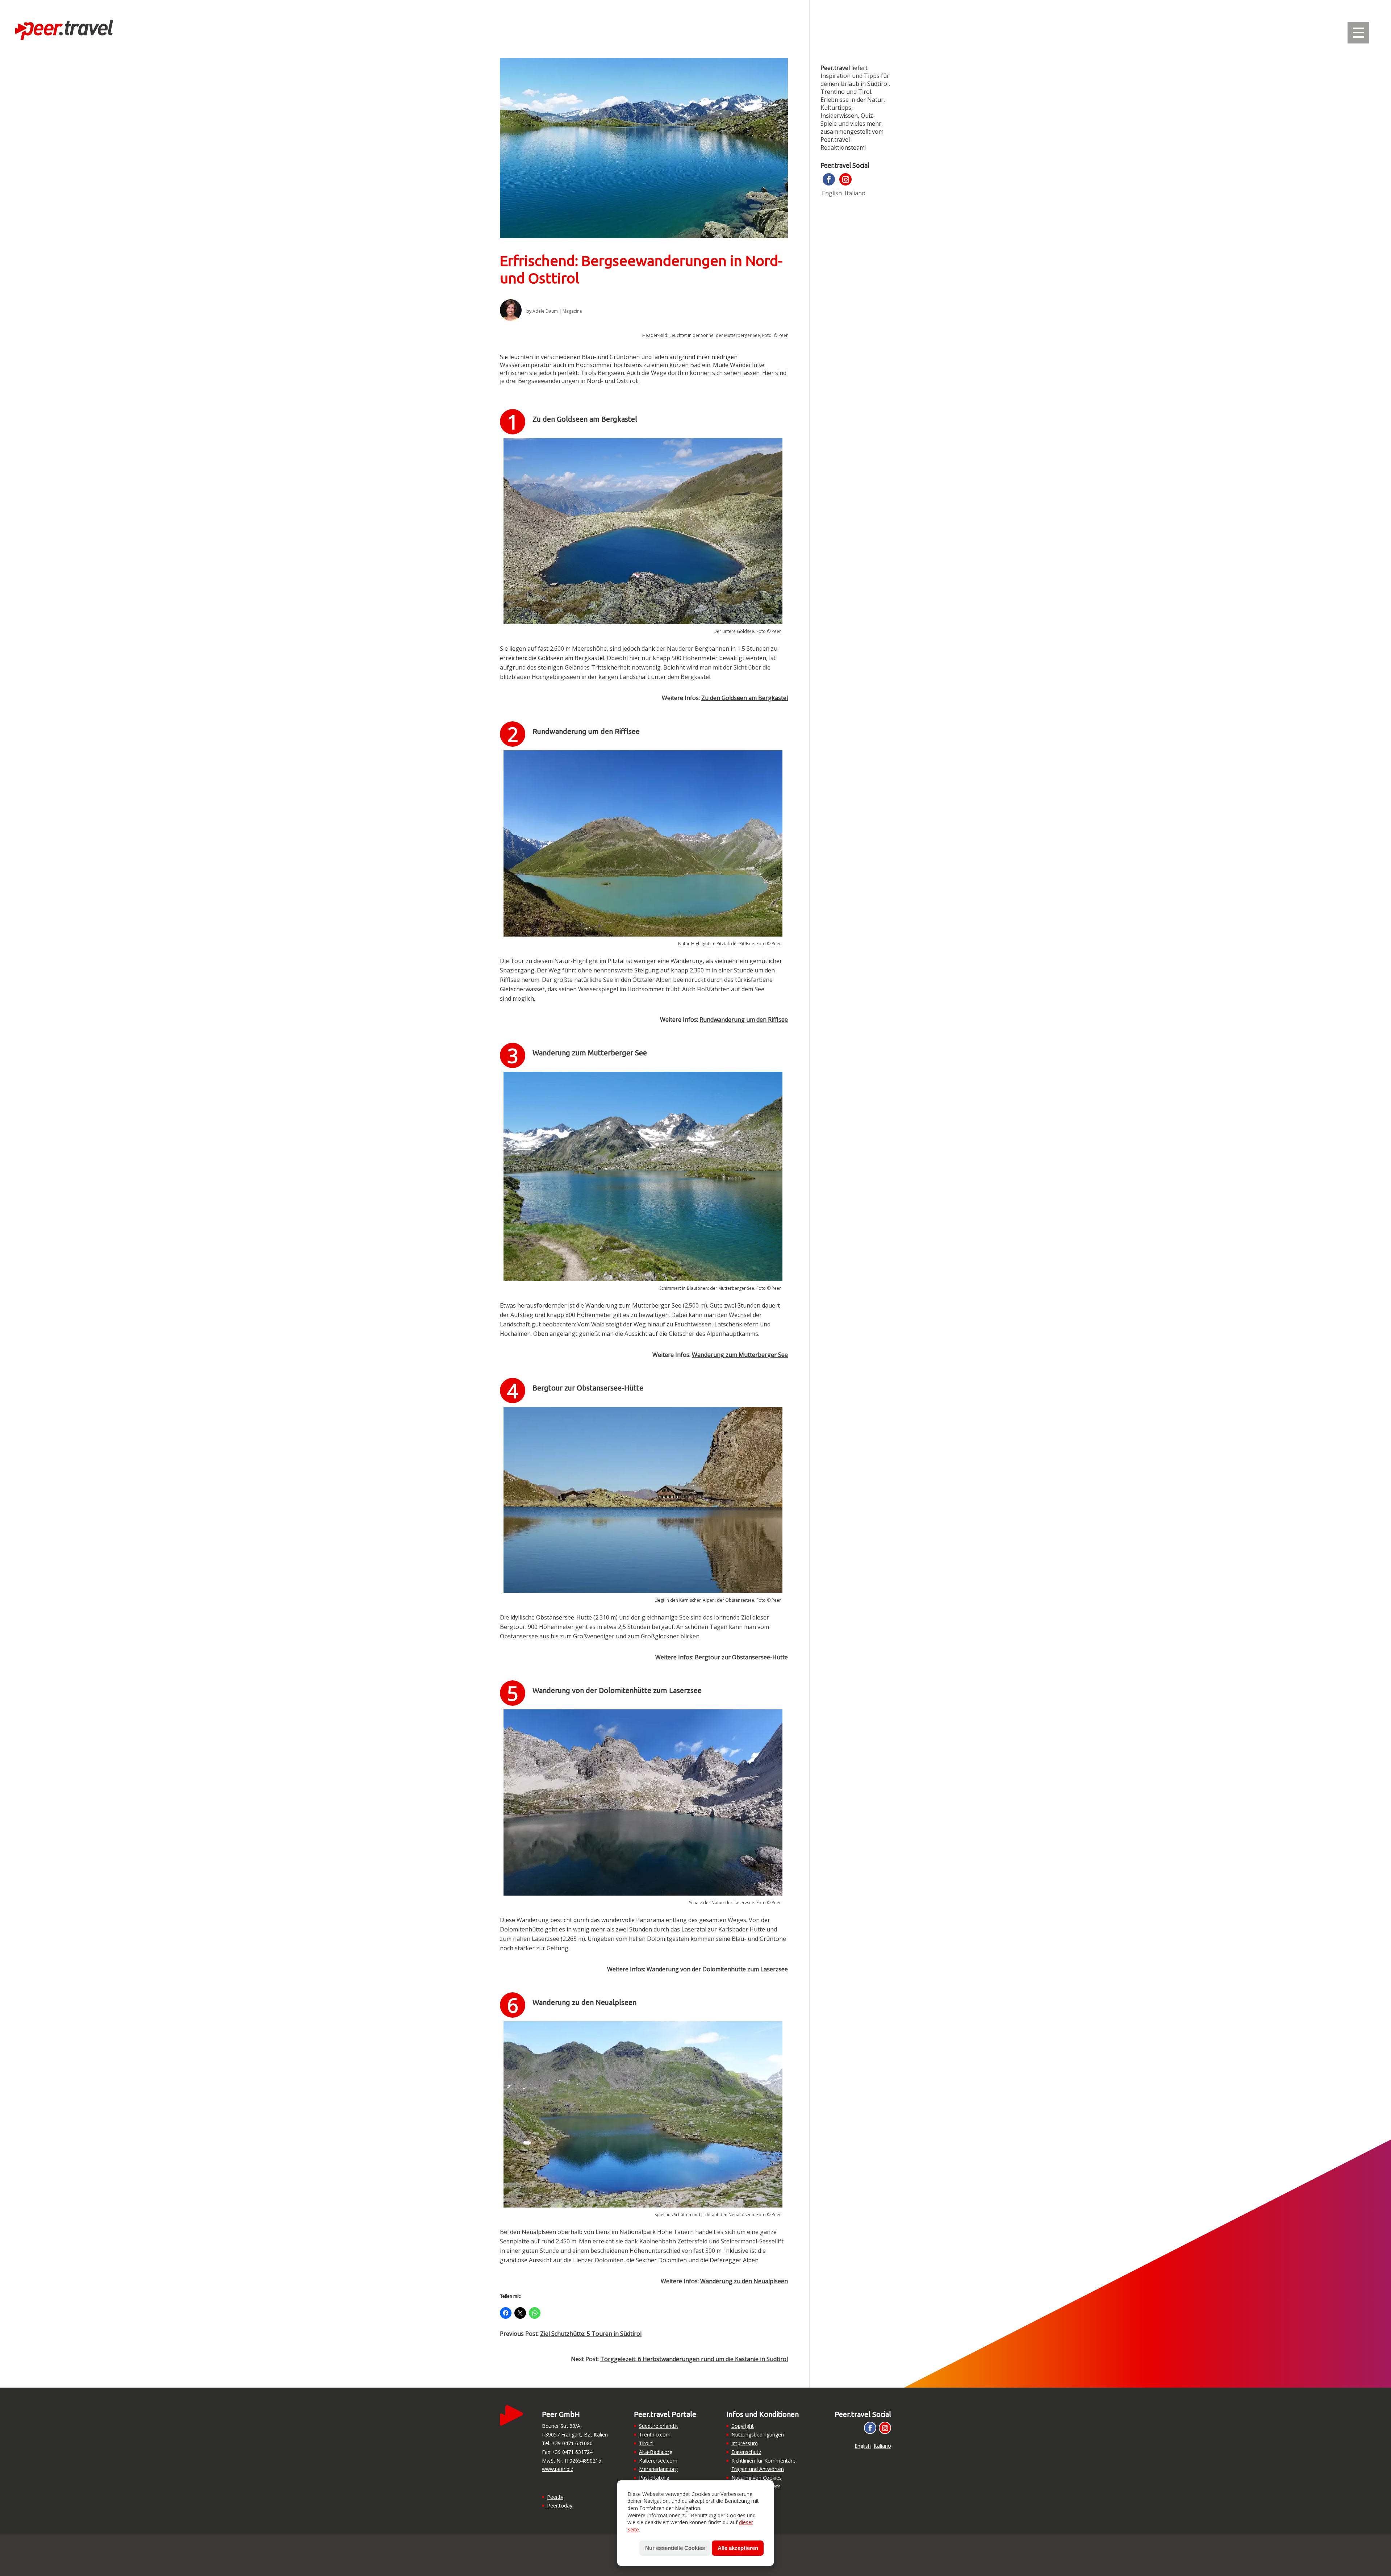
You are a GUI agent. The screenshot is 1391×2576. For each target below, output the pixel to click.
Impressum (745, 2443)
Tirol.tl (646, 2443)
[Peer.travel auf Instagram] (845, 179)
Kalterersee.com (658, 2461)
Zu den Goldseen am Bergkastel (745, 698)
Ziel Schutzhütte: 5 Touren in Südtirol (591, 2334)
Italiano (855, 193)
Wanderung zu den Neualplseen (744, 2281)
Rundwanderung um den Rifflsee (744, 1020)
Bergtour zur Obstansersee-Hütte (741, 1657)
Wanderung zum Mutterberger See (740, 1355)
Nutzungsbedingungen (758, 2435)
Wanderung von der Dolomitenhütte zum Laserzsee (717, 1969)
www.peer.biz (557, 2469)
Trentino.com (655, 2435)
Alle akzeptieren (738, 2548)
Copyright (743, 2426)
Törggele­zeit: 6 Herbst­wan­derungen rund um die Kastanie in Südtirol (694, 2359)
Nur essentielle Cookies (675, 2548)
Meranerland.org (658, 2469)
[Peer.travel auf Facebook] (829, 179)
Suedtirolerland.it (659, 2426)
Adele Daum (545, 311)
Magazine (572, 311)
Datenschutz (746, 2452)
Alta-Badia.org (656, 2452)
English (832, 193)
